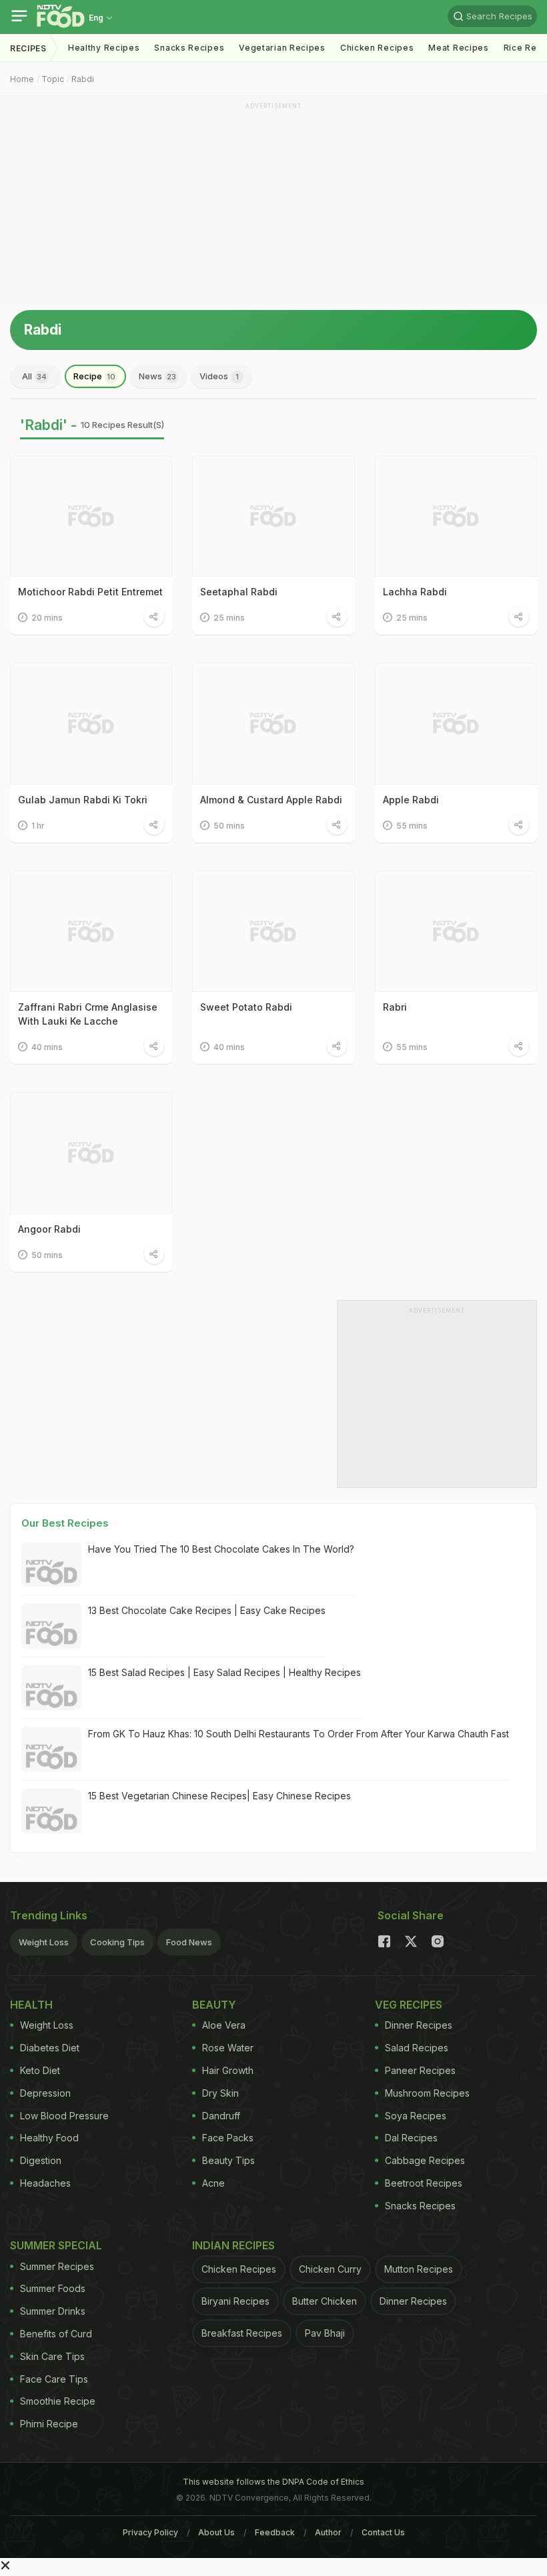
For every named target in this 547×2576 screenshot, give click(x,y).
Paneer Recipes (420, 2070)
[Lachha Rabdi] (456, 516)
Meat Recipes (458, 48)
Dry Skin (220, 2093)
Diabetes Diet (50, 2048)
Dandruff (221, 2116)
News (157, 376)
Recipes (28, 48)
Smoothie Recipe (58, 2401)
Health (31, 2005)
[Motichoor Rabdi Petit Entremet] (91, 516)
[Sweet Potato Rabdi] (273, 931)
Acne (213, 2183)
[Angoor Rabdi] (91, 1153)
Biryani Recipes (235, 2301)
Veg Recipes (409, 2005)
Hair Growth (228, 2070)
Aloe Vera (224, 2025)
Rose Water (228, 2048)
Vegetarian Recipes (282, 48)
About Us (216, 2532)
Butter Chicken (325, 2301)
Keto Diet (40, 2070)
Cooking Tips (117, 1942)
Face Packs (228, 2138)
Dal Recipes (411, 2138)
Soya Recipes (416, 2116)
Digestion (41, 2160)
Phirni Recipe (49, 2424)
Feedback (275, 2532)
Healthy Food (49, 2138)
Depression (45, 2093)
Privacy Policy (150, 2532)
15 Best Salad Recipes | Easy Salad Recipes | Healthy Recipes (224, 1672)
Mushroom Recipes (427, 2093)
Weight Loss (44, 1942)
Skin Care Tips (52, 2356)
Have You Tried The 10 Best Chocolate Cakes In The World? (221, 1549)
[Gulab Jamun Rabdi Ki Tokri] (91, 723)
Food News (189, 1942)
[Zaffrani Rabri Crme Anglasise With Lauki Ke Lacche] (91, 931)
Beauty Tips (228, 2160)
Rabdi (83, 79)
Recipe (94, 376)
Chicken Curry (330, 2269)
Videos (219, 376)
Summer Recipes (57, 2266)
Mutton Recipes (419, 2269)
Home (22, 79)
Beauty (214, 2005)
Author (328, 2532)
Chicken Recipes (377, 48)
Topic (53, 79)
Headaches (45, 2183)
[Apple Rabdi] (456, 723)
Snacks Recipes (189, 48)
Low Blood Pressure (64, 2116)
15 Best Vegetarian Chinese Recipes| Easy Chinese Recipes (219, 1796)
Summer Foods (53, 2288)
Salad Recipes (417, 2048)
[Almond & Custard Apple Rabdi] (273, 723)
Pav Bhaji (325, 2333)
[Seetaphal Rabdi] (273, 516)
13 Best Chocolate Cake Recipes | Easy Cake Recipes (207, 1610)
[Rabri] (456, 931)
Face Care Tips (54, 2379)
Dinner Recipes (419, 2025)
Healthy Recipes (104, 48)
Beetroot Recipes (424, 2183)
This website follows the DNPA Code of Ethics (273, 2482)
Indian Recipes (233, 2245)
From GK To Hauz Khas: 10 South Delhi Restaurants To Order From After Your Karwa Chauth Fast (299, 1734)
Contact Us (383, 2532)
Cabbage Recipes (425, 2160)
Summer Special (56, 2245)
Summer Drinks (53, 2311)
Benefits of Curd (56, 2334)
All (34, 376)
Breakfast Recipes (242, 2333)
